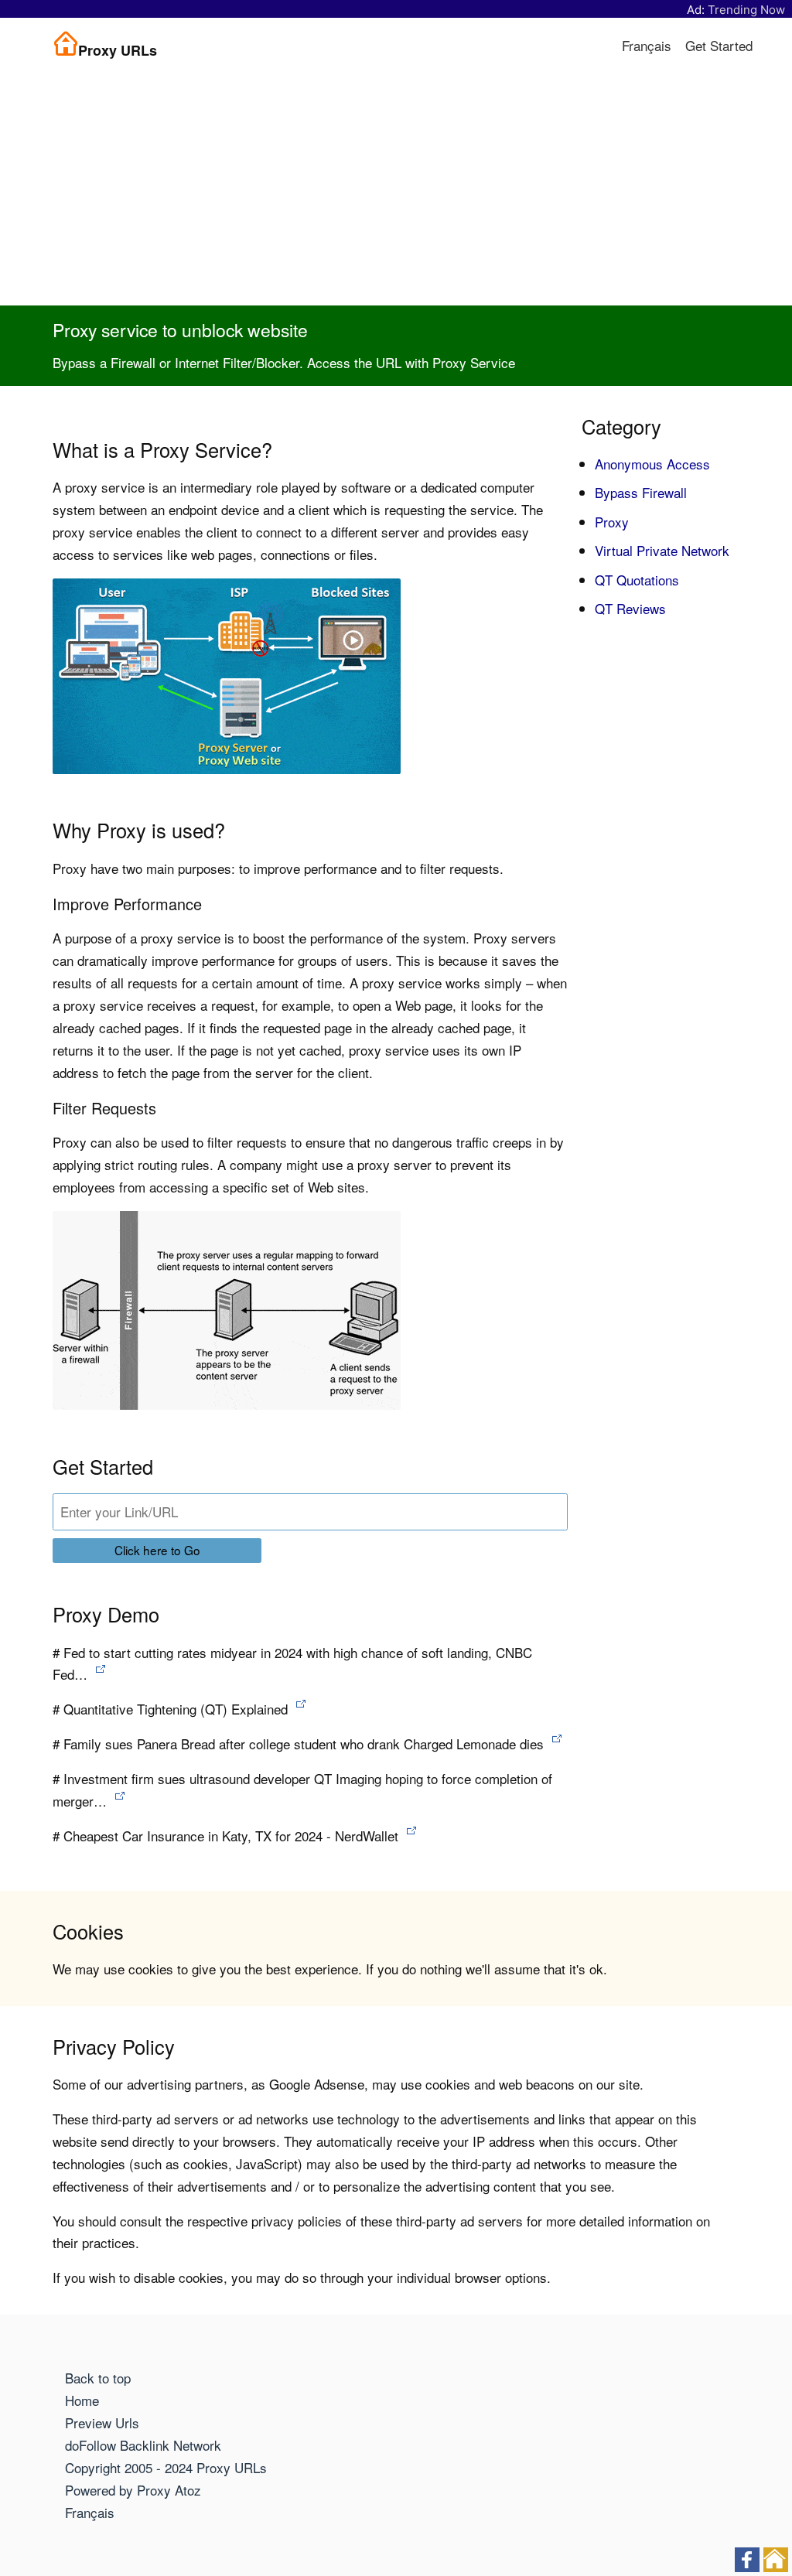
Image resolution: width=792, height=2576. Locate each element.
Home (82, 2400)
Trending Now (746, 10)
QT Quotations (637, 580)
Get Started (719, 45)
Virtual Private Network (662, 550)
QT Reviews (630, 608)
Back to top (98, 2378)
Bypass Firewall (641, 492)
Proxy (612, 522)
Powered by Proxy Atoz (133, 2490)
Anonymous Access (652, 464)
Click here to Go (157, 1550)
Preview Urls (102, 2422)
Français (647, 45)
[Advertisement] (396, 189)
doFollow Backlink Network (143, 2445)
